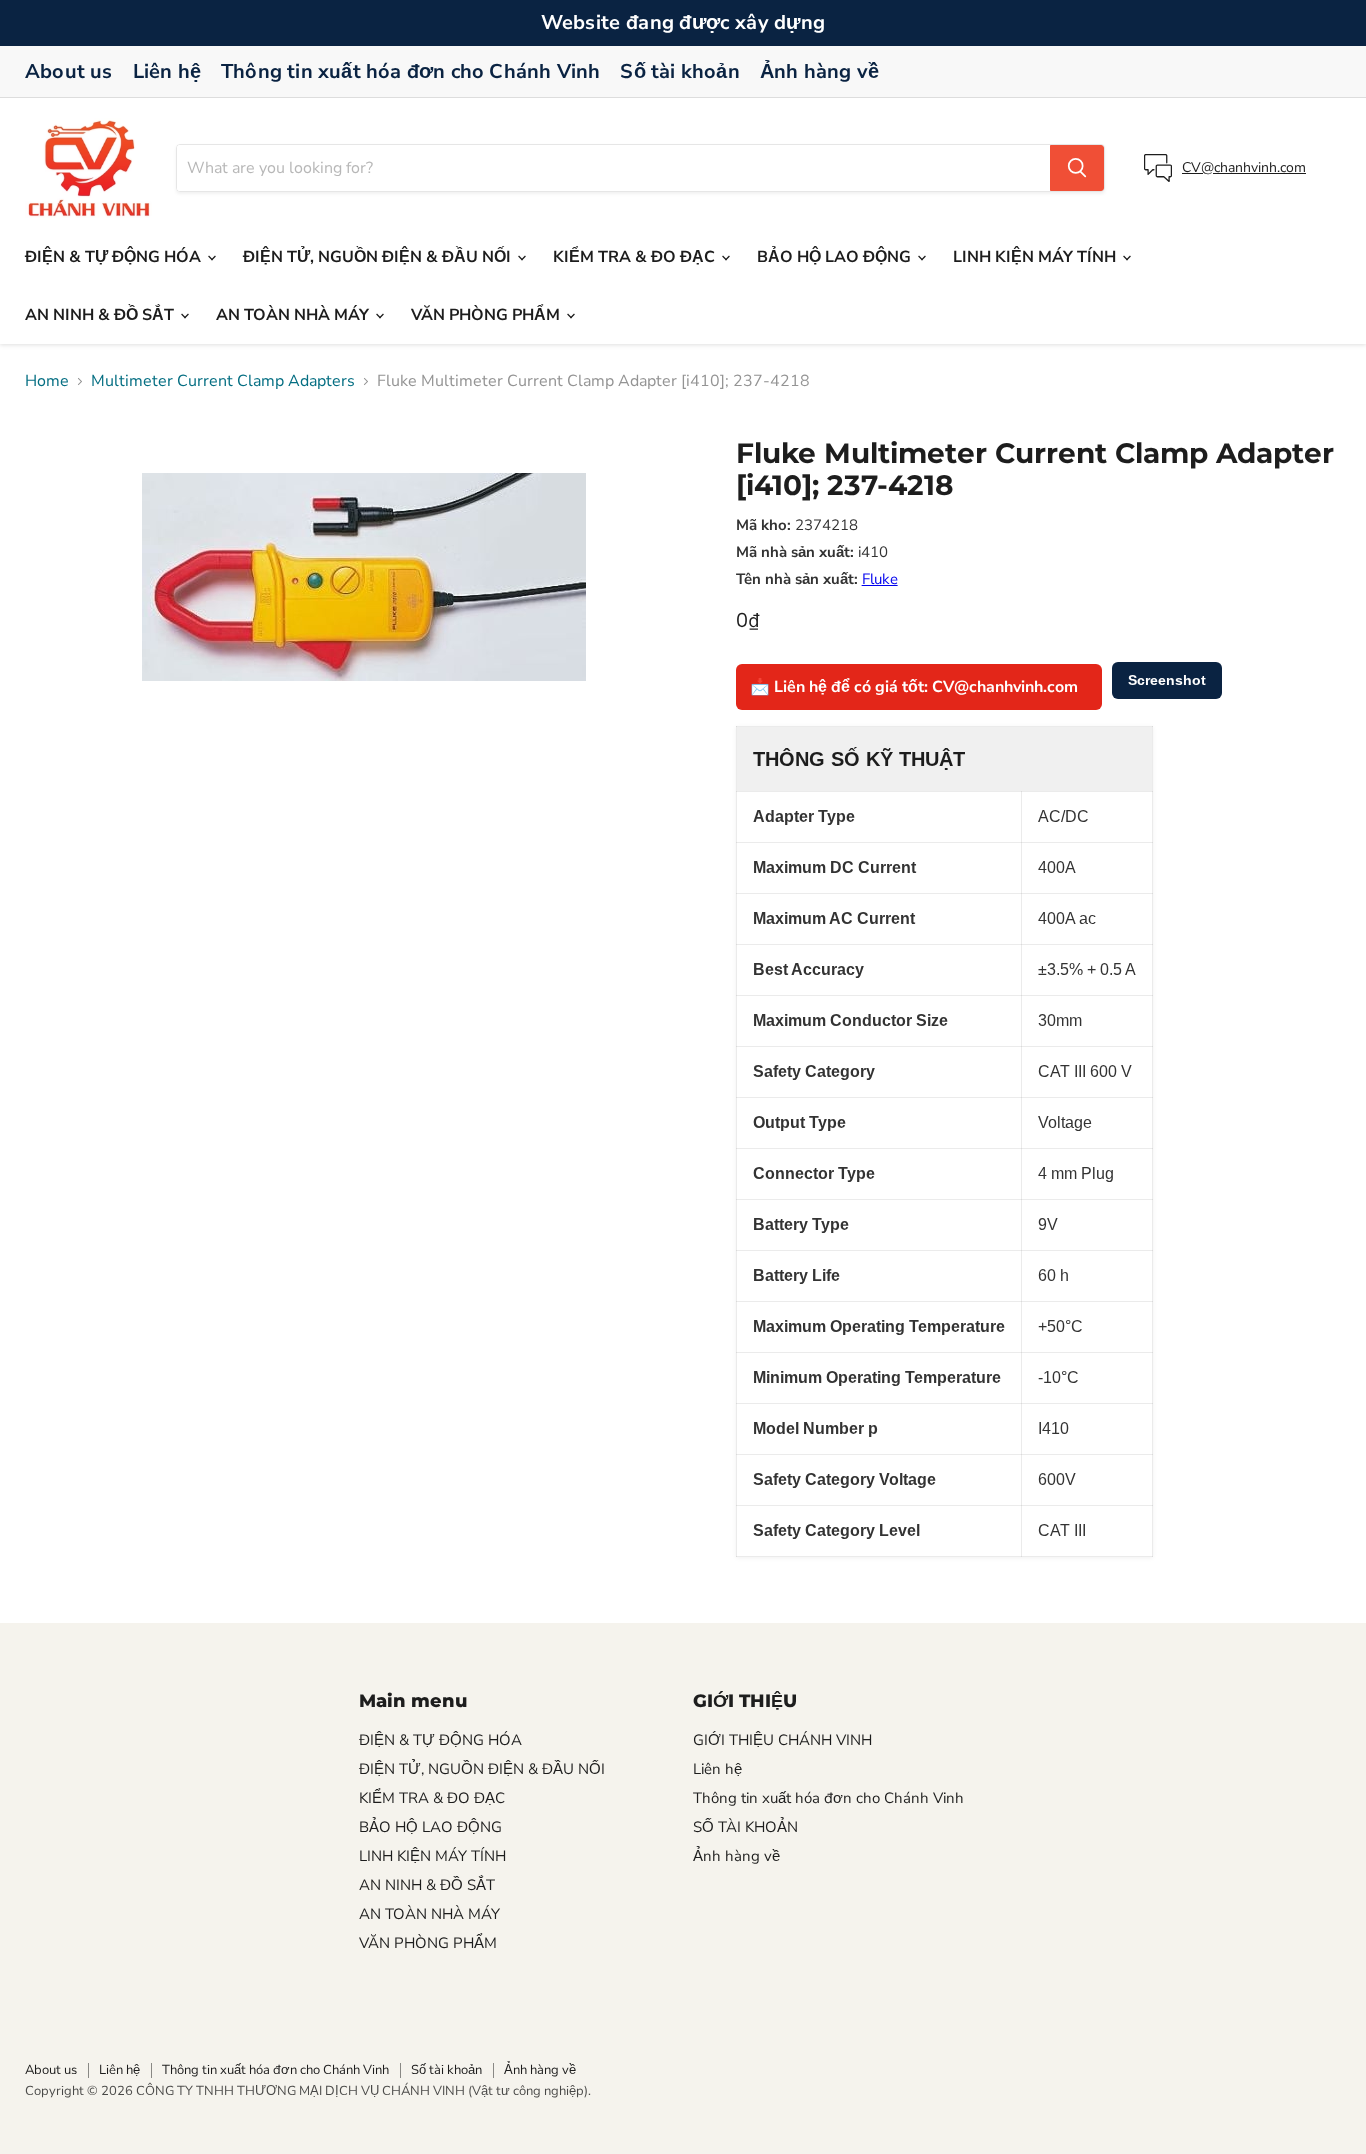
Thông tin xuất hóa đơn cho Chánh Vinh (410, 71)
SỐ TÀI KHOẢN (745, 1827)
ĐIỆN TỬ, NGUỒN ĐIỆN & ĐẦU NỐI (379, 257)
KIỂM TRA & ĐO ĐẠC (636, 257)
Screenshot (1167, 680)
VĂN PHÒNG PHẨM (487, 315)
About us (69, 71)
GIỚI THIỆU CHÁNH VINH (782, 1740)
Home (47, 381)
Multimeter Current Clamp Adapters (223, 381)
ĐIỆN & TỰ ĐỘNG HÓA (115, 257)
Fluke (880, 579)
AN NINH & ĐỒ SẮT (101, 315)
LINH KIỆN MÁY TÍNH (1036, 257)
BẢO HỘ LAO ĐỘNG (836, 257)
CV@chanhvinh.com (1244, 167)
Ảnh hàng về (819, 71)
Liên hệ (167, 71)
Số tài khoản (679, 71)
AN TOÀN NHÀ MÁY (294, 315)
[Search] (1077, 168)
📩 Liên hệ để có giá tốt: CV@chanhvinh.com (914, 687)
